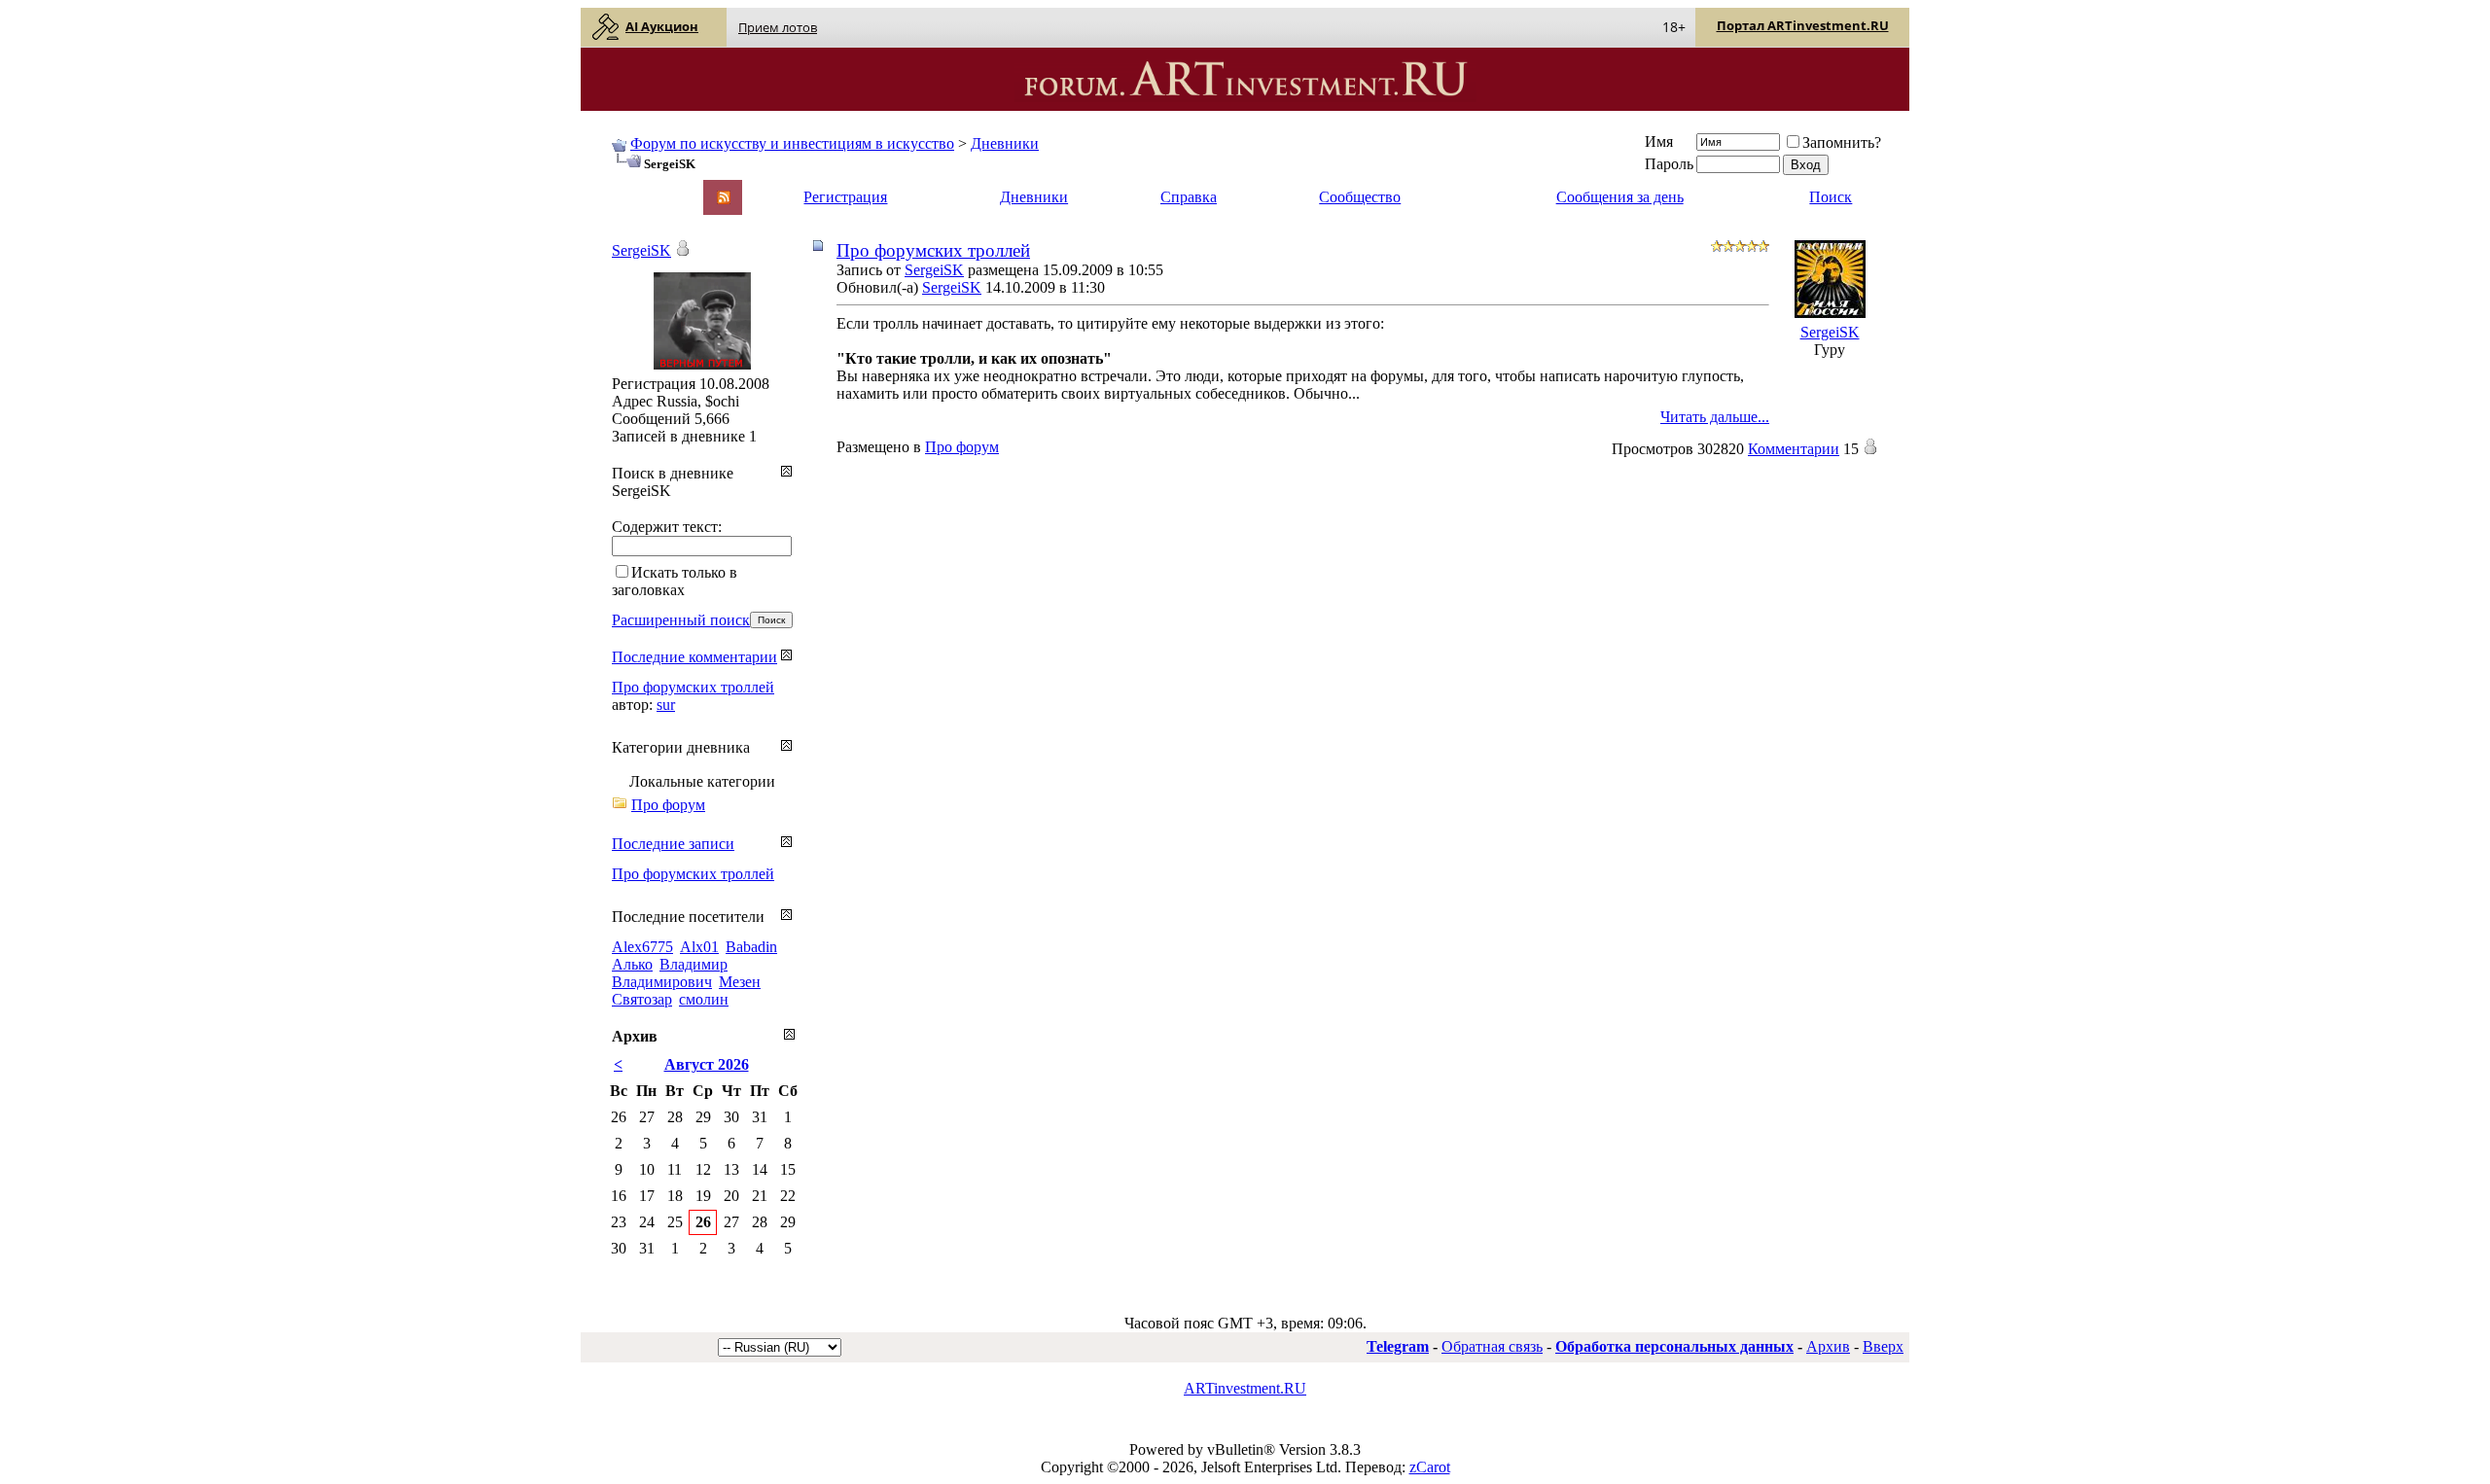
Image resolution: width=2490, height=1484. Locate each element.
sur (666, 705)
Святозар (642, 999)
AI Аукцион (662, 26)
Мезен (740, 982)
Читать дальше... (1715, 417)
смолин (704, 999)
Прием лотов (778, 27)
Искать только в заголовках (675, 581)
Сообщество (1360, 197)
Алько (632, 964)
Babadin (751, 947)
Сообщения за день (1620, 197)
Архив (1828, 1346)
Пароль (1669, 164)
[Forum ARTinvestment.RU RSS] (724, 199)
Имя (1659, 141)
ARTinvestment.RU (1245, 1388)
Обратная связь (1492, 1346)
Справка (1189, 197)
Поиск (1831, 197)
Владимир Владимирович (670, 973)
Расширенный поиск (681, 620)
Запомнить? (1842, 142)
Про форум (962, 447)
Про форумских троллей (933, 250)
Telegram (1398, 1346)
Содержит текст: (667, 527)
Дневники (1005, 143)
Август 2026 (707, 1064)
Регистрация (845, 197)
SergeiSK (934, 270)
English (633, 188)
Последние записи (673, 844)
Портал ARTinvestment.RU (1803, 25)
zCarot (1430, 1467)
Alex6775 (642, 947)
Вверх (1883, 1346)
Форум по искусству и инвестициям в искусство (792, 143)
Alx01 (699, 947)
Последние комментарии (694, 657)
